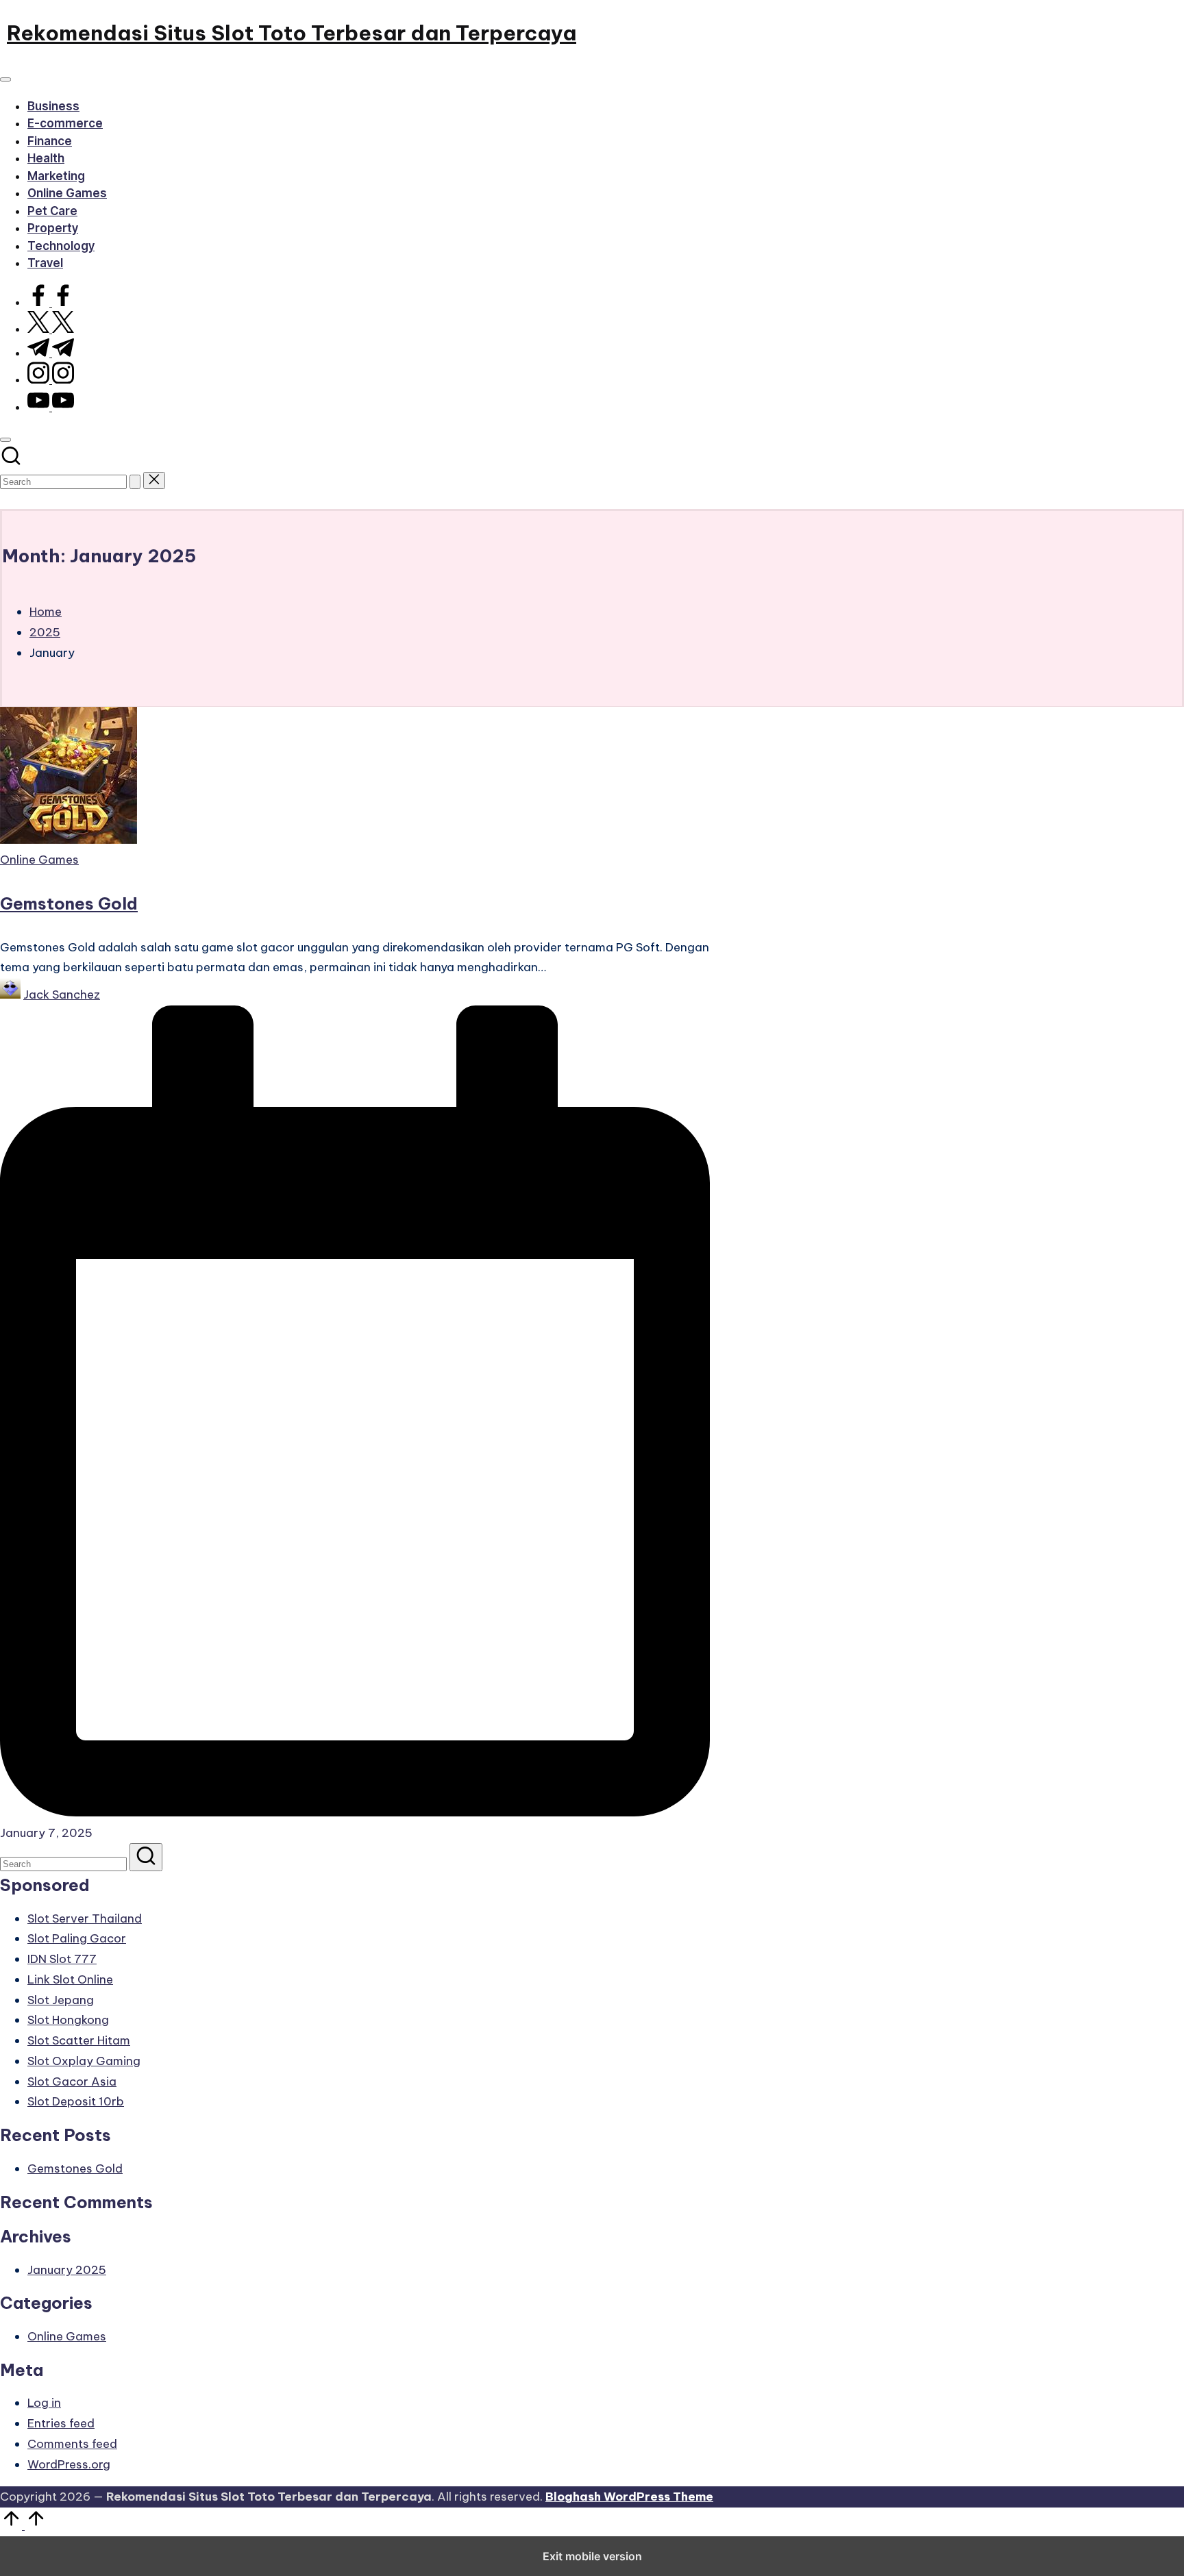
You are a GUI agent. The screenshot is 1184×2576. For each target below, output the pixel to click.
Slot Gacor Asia (72, 2081)
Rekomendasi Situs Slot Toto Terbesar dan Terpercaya (292, 33)
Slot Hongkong (68, 2020)
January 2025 (67, 2270)
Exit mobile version (592, 2556)
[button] (135, 482)
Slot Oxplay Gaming (84, 2061)
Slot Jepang (61, 2000)
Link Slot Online (70, 1979)
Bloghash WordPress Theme (629, 2497)
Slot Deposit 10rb (76, 2101)
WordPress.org (69, 2464)
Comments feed (72, 2444)
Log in (44, 2403)
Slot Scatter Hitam (79, 2040)
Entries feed (61, 2423)
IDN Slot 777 (62, 1959)
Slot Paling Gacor (77, 1938)
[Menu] (5, 79)
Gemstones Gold (69, 903)
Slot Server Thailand (85, 1918)
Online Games (39, 860)
